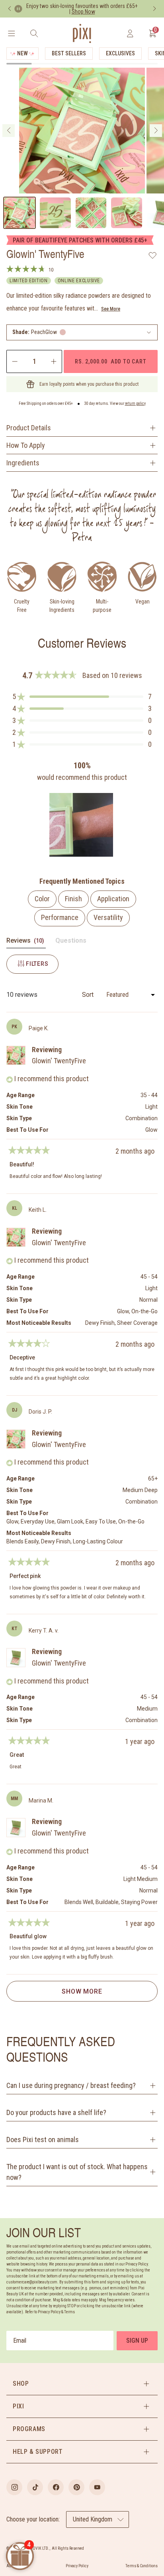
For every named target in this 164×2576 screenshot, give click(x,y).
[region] (82, 825)
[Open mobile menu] (11, 33)
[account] (130, 33)
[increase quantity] (54, 361)
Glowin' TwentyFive (59, 1061)
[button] (82, 332)
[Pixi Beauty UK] (82, 33)
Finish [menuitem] (73, 899)
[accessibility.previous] (10, 9)
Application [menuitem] (113, 899)
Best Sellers (69, 53)
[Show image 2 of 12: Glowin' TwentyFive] (55, 213)
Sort (89, 995)
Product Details (29, 428)
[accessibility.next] (154, 9)
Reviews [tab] (26, 942)
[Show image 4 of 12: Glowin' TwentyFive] (127, 213)
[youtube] (97, 2487)
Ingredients (23, 463)
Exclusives (120, 53)
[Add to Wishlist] (153, 255)
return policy (135, 403)
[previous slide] (9, 131)
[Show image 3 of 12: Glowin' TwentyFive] (91, 213)
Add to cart (110, 361)
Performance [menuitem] (60, 917)
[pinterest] (76, 2487)
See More (111, 309)
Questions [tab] (71, 942)
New (22, 53)
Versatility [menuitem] (108, 917)
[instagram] (14, 2487)
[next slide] (156, 131)
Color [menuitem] (42, 899)
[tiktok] (35, 2487)
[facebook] (56, 2487)
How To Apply (26, 445)
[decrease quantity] (14, 361)
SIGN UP (137, 2341)
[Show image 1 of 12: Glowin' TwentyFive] (20, 213)
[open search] (34, 33)
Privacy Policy (77, 2566)
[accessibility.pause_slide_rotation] (18, 9)
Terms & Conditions (142, 2566)
